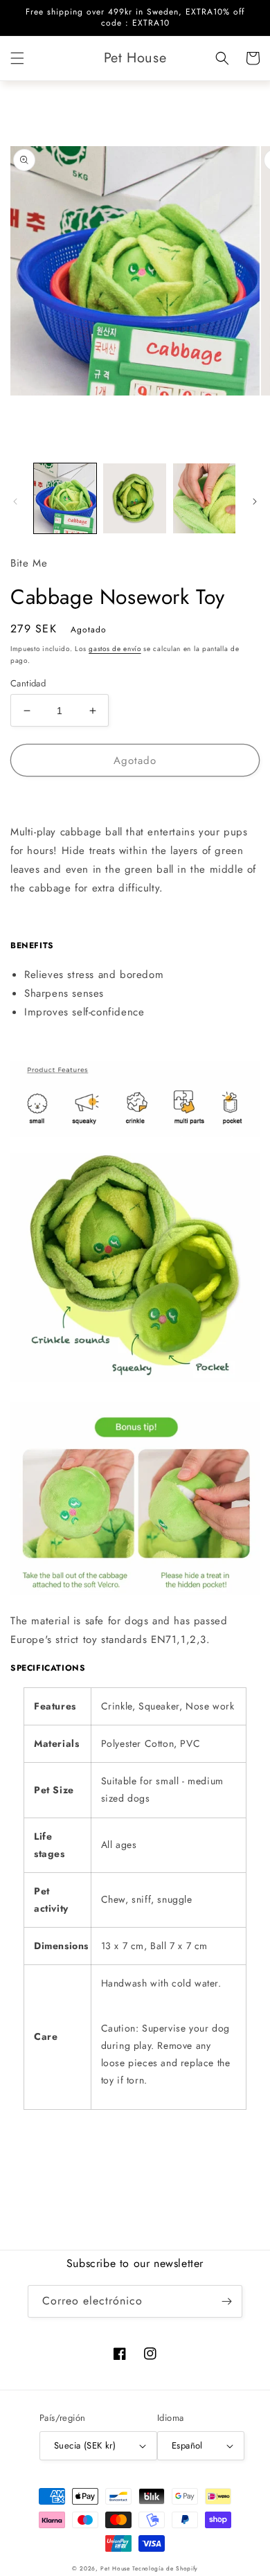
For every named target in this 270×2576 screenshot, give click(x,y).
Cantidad (28, 683)
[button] (17, 58)
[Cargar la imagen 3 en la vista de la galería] (204, 498)
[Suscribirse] (226, 2301)
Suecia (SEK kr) (85, 2445)
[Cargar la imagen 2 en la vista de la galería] (134, 498)
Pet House (116, 2568)
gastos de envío (115, 649)
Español (187, 2445)
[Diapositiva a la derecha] (255, 501)
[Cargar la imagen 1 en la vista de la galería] (65, 498)
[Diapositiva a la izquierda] (15, 501)
